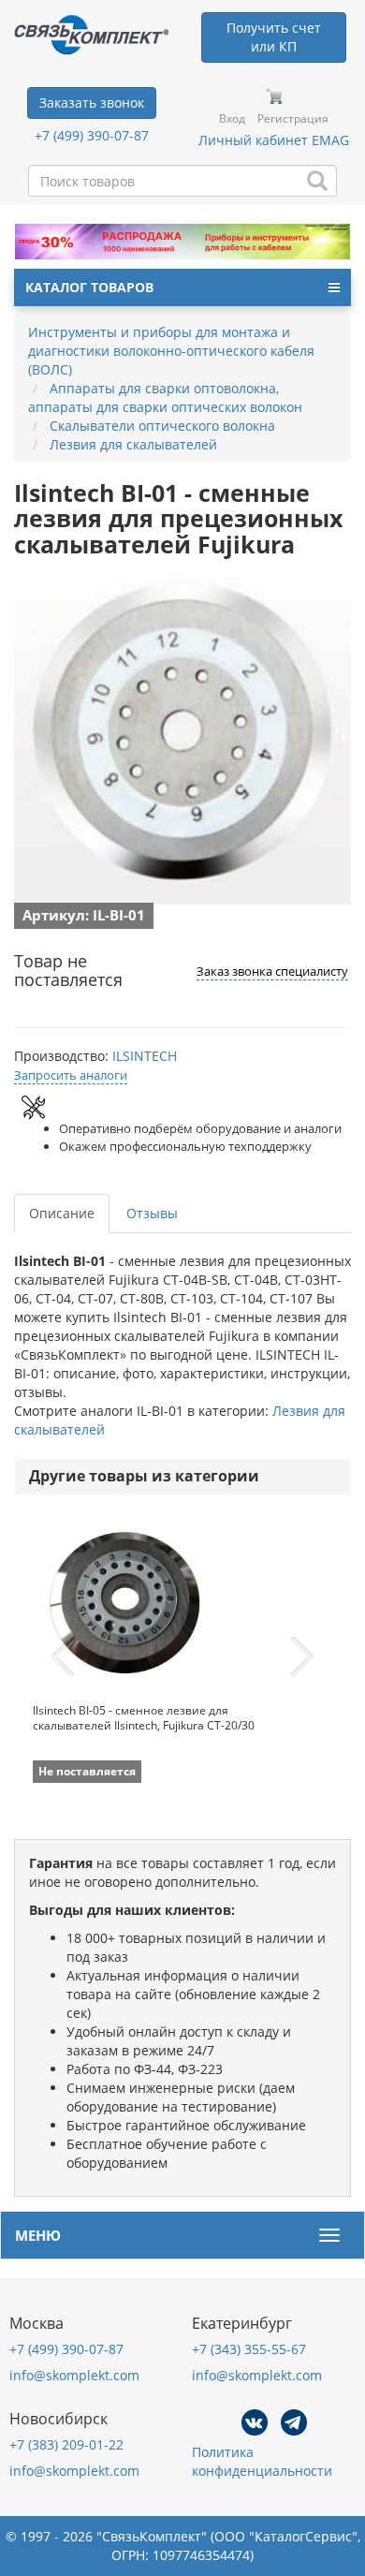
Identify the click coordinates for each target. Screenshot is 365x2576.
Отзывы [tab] (152, 1213)
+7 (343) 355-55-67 (249, 2349)
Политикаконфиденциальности (262, 2461)
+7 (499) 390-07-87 (92, 135)
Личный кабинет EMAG (274, 140)
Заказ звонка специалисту (272, 971)
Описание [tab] (62, 1213)
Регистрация (293, 118)
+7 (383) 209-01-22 (66, 2444)
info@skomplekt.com (74, 2375)
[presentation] (63, 1657)
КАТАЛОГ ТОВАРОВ (89, 287)
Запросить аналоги (71, 1075)
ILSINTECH (145, 1056)
